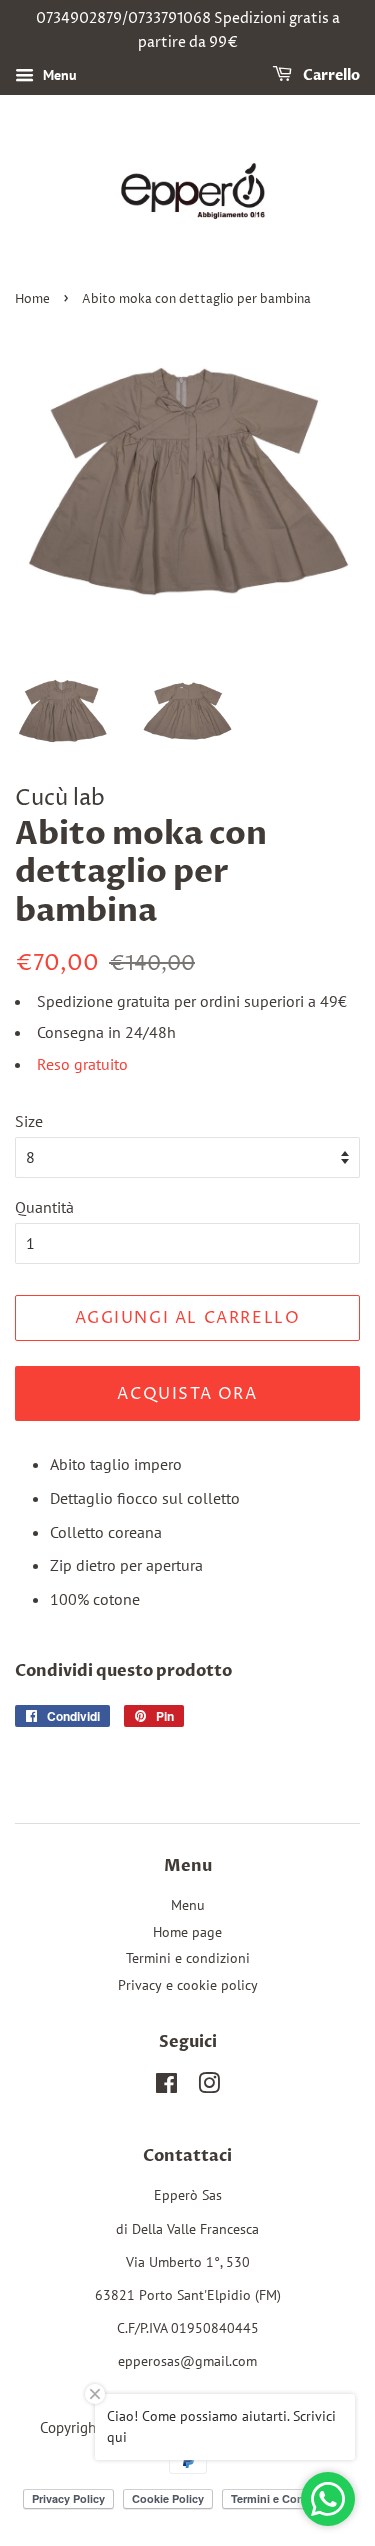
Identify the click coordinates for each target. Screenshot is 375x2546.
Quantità (44, 1207)
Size (29, 1121)
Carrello (330, 75)
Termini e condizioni (188, 1958)
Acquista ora (187, 1394)
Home (32, 299)
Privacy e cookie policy (188, 1985)
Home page (187, 1932)
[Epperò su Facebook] (166, 2087)
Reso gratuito (82, 1064)
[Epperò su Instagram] (209, 2087)
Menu (58, 75)
